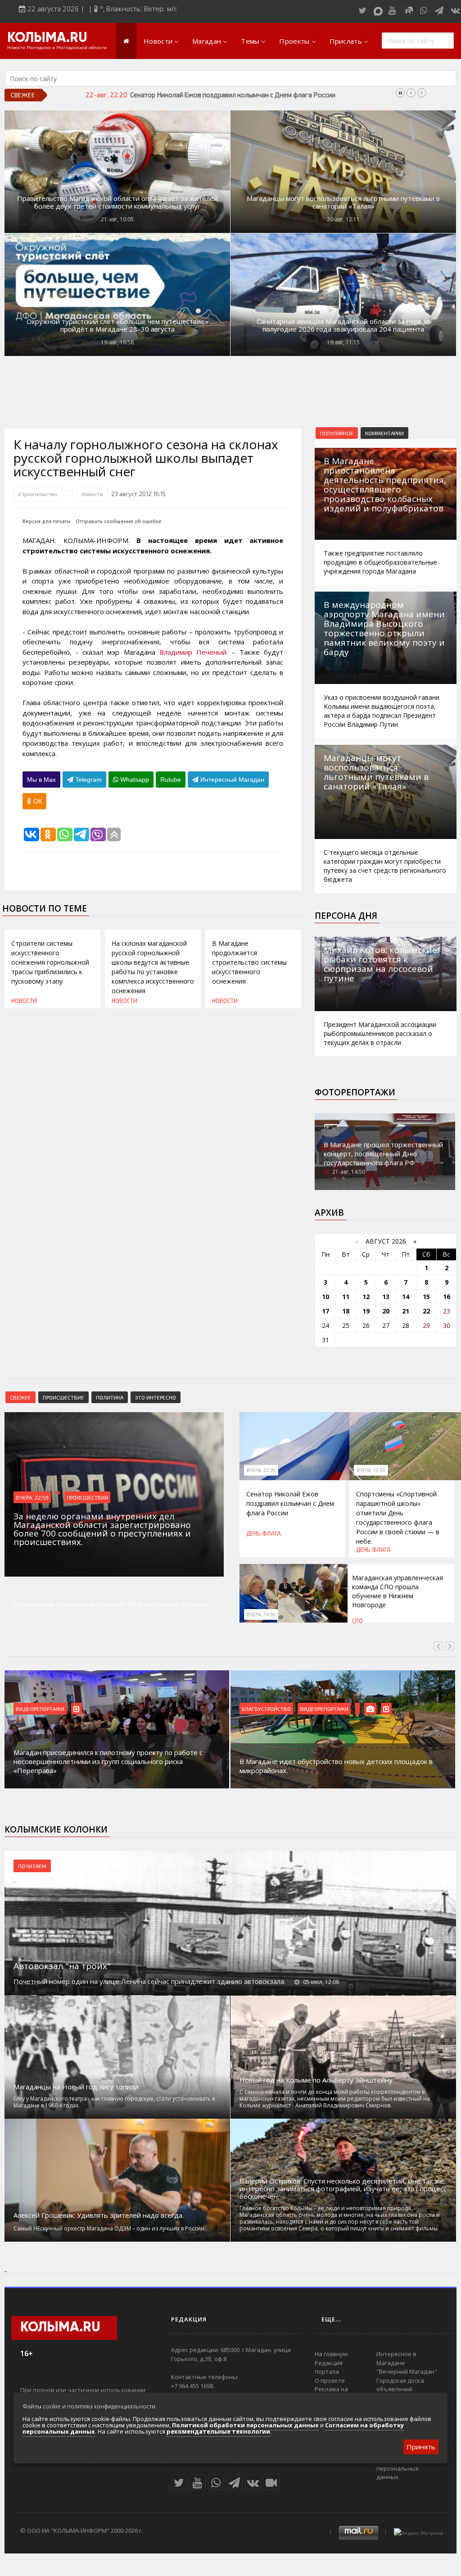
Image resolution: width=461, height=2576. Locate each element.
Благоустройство (266, 1709)
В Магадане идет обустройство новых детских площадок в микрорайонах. (336, 1766)
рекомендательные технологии (218, 2431)
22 (426, 1311)
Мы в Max (41, 780)
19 (366, 1311)
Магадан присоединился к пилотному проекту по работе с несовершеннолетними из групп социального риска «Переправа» (108, 1761)
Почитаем (32, 1866)
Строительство (38, 494)
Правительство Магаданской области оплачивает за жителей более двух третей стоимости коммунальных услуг (118, 202)
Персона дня (346, 916)
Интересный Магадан (231, 780)
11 (346, 1297)
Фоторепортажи (355, 1092)
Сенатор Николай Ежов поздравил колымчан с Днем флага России (290, 1503)
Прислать (346, 41)
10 (325, 1297)
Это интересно (156, 1397)
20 (386, 1311)
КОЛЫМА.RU (47, 38)
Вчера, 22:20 (261, 1470)
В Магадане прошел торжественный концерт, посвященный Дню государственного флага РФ (383, 1154)
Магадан (207, 41)
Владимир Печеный (193, 652)
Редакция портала (329, 2367)
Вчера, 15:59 (371, 1470)
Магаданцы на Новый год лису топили (76, 2087)
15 (426, 1297)
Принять (421, 2447)
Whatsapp (134, 780)
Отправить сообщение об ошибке (119, 521)
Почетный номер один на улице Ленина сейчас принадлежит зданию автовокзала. (149, 1981)
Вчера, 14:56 (261, 1614)
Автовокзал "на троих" (62, 1966)
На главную (331, 2354)
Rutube (171, 780)
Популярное (337, 433)
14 (406, 1297)
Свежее (20, 1397)
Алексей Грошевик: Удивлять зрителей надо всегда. (99, 2215)
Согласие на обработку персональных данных (410, 2468)
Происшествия (87, 1497)
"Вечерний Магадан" (407, 2371)
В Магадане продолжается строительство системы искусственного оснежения (249, 962)
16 (447, 1297)
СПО (357, 1621)
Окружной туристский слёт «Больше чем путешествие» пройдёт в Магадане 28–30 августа (118, 325)
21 (406, 1311)
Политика (110, 1397)
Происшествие (63, 1397)
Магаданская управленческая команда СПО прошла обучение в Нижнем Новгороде (398, 1591)
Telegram (88, 780)
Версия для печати (46, 521)
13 (386, 1297)
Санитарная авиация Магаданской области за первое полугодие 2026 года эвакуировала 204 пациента (343, 325)
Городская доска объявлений (400, 2385)
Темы (250, 41)
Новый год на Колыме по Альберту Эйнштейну (316, 2080)
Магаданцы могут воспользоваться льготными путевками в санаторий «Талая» (343, 202)
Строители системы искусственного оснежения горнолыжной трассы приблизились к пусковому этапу (50, 962)
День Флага (264, 1533)
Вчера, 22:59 (32, 1497)
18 (346, 1311)
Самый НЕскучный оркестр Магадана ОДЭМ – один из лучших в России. (110, 2228)
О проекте (330, 2380)
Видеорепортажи (40, 1709)
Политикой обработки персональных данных (245, 2425)
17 (325, 1311)
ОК (37, 801)
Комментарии (384, 433)
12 (366, 1297)
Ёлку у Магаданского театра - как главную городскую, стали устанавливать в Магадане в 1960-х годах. (114, 2102)
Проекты (294, 41)
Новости (158, 41)
